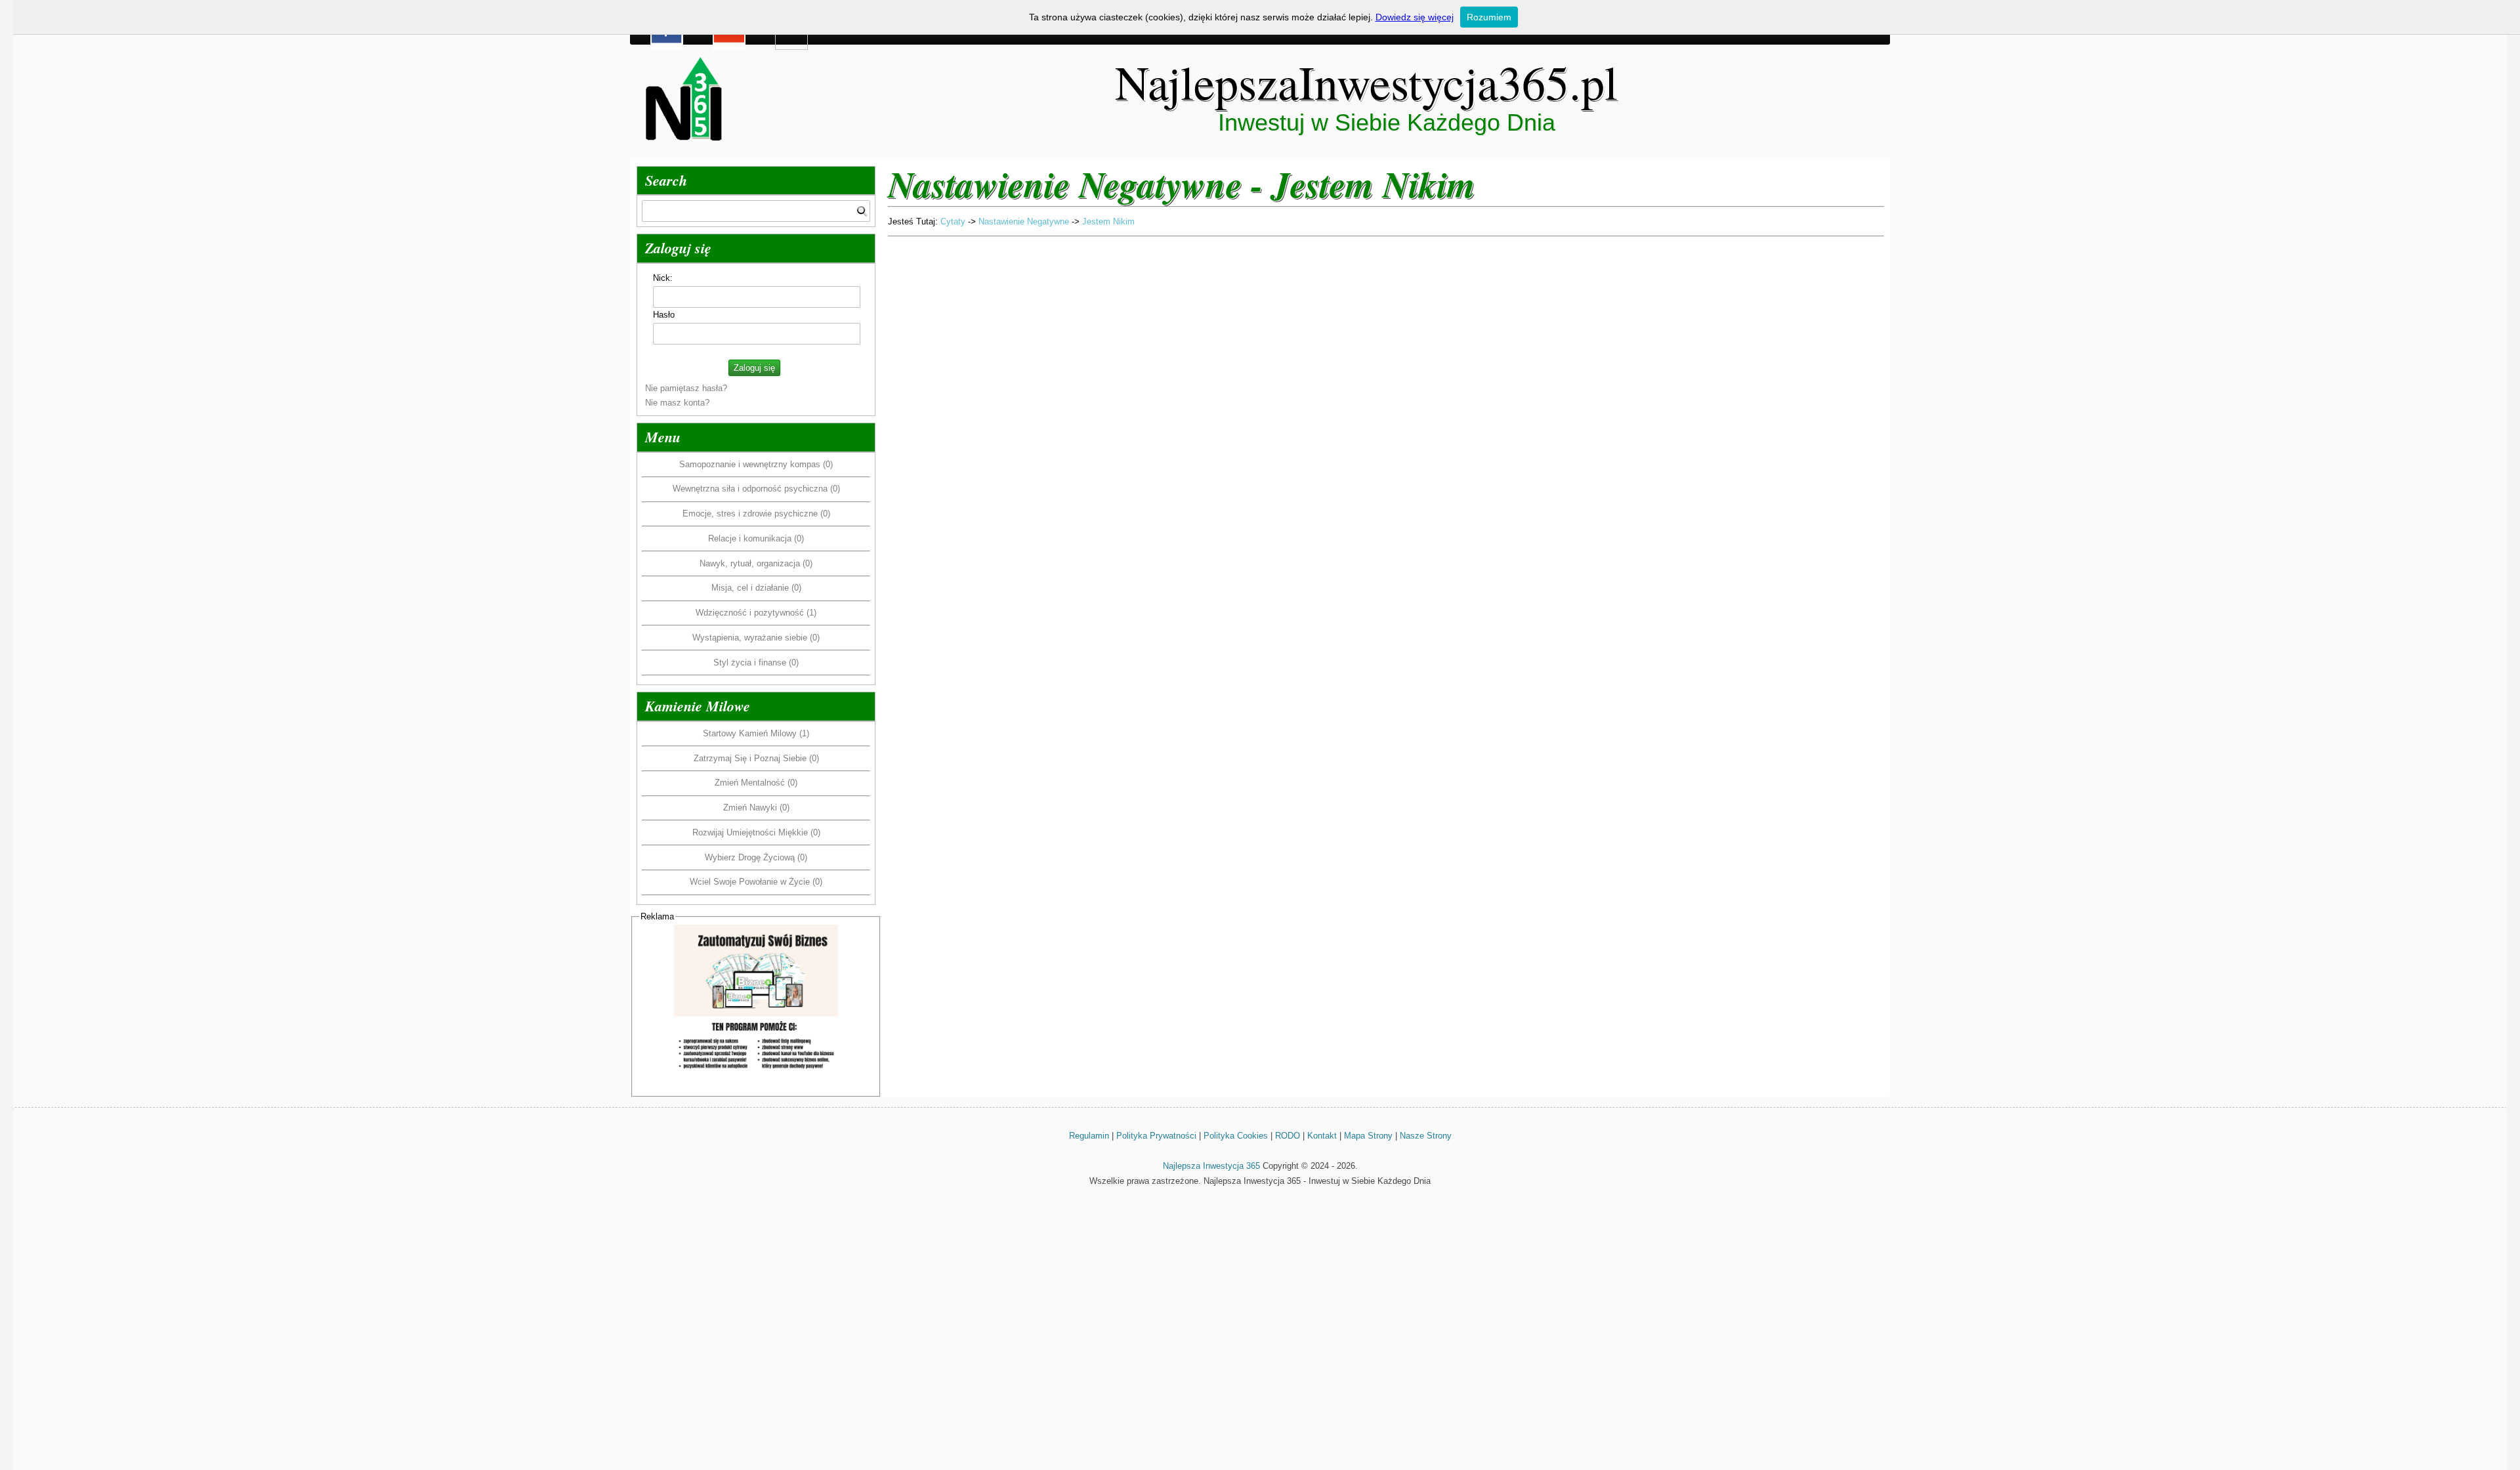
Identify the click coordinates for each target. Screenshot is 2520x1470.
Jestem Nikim (1108, 221)
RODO (1288, 1136)
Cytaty (953, 221)
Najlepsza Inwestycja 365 (1211, 1166)
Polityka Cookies (1236, 1136)
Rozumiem (1489, 17)
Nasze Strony (1426, 1136)
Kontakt (1322, 1136)
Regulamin (1089, 1136)
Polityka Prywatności (1156, 1136)
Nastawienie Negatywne (1024, 221)
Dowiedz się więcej (1415, 17)
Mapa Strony (1368, 1136)
